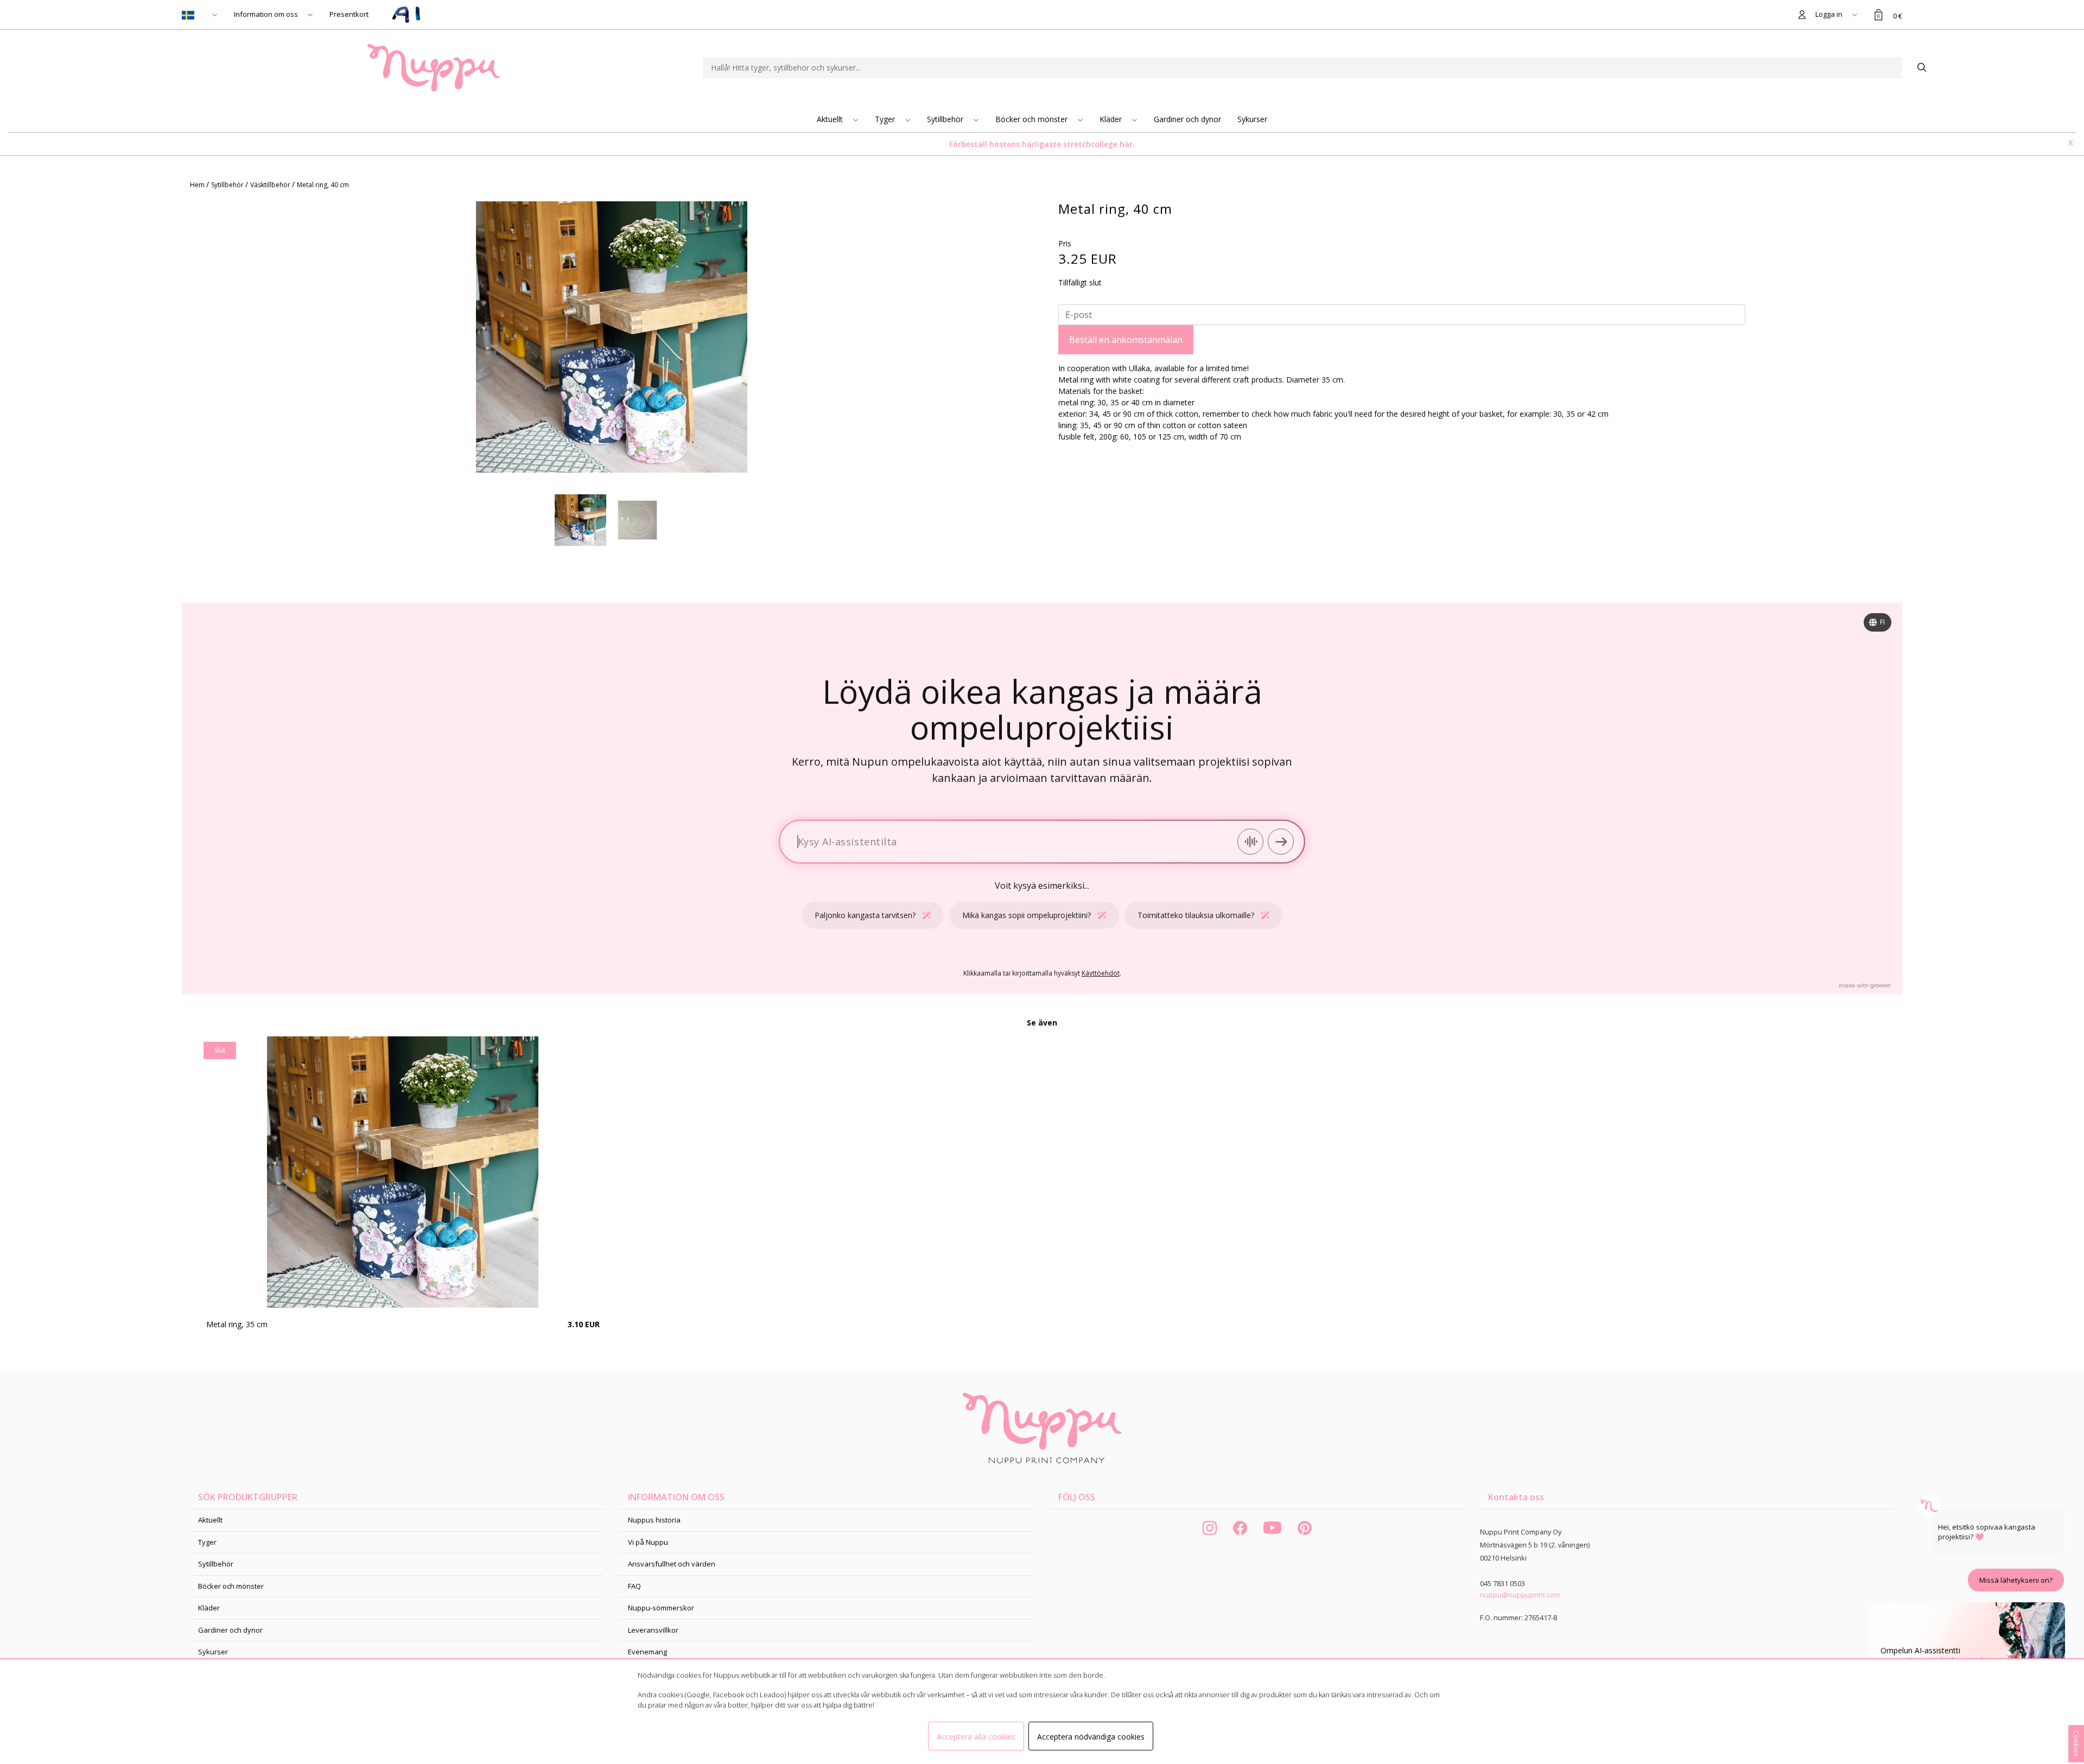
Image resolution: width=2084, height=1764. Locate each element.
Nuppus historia (654, 1520)
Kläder (1112, 119)
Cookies (2076, 1744)
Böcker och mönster (1033, 119)
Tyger (886, 119)
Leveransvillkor (653, 1630)
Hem (198, 185)
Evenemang (647, 1652)
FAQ (634, 1586)
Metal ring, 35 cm (237, 1324)
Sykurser (1252, 119)
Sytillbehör (946, 119)
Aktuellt (831, 119)
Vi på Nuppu (648, 1542)
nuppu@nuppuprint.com (1520, 1595)
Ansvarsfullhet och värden (672, 1564)
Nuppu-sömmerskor (661, 1608)
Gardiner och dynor (1187, 119)
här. (1127, 144)
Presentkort (349, 14)
